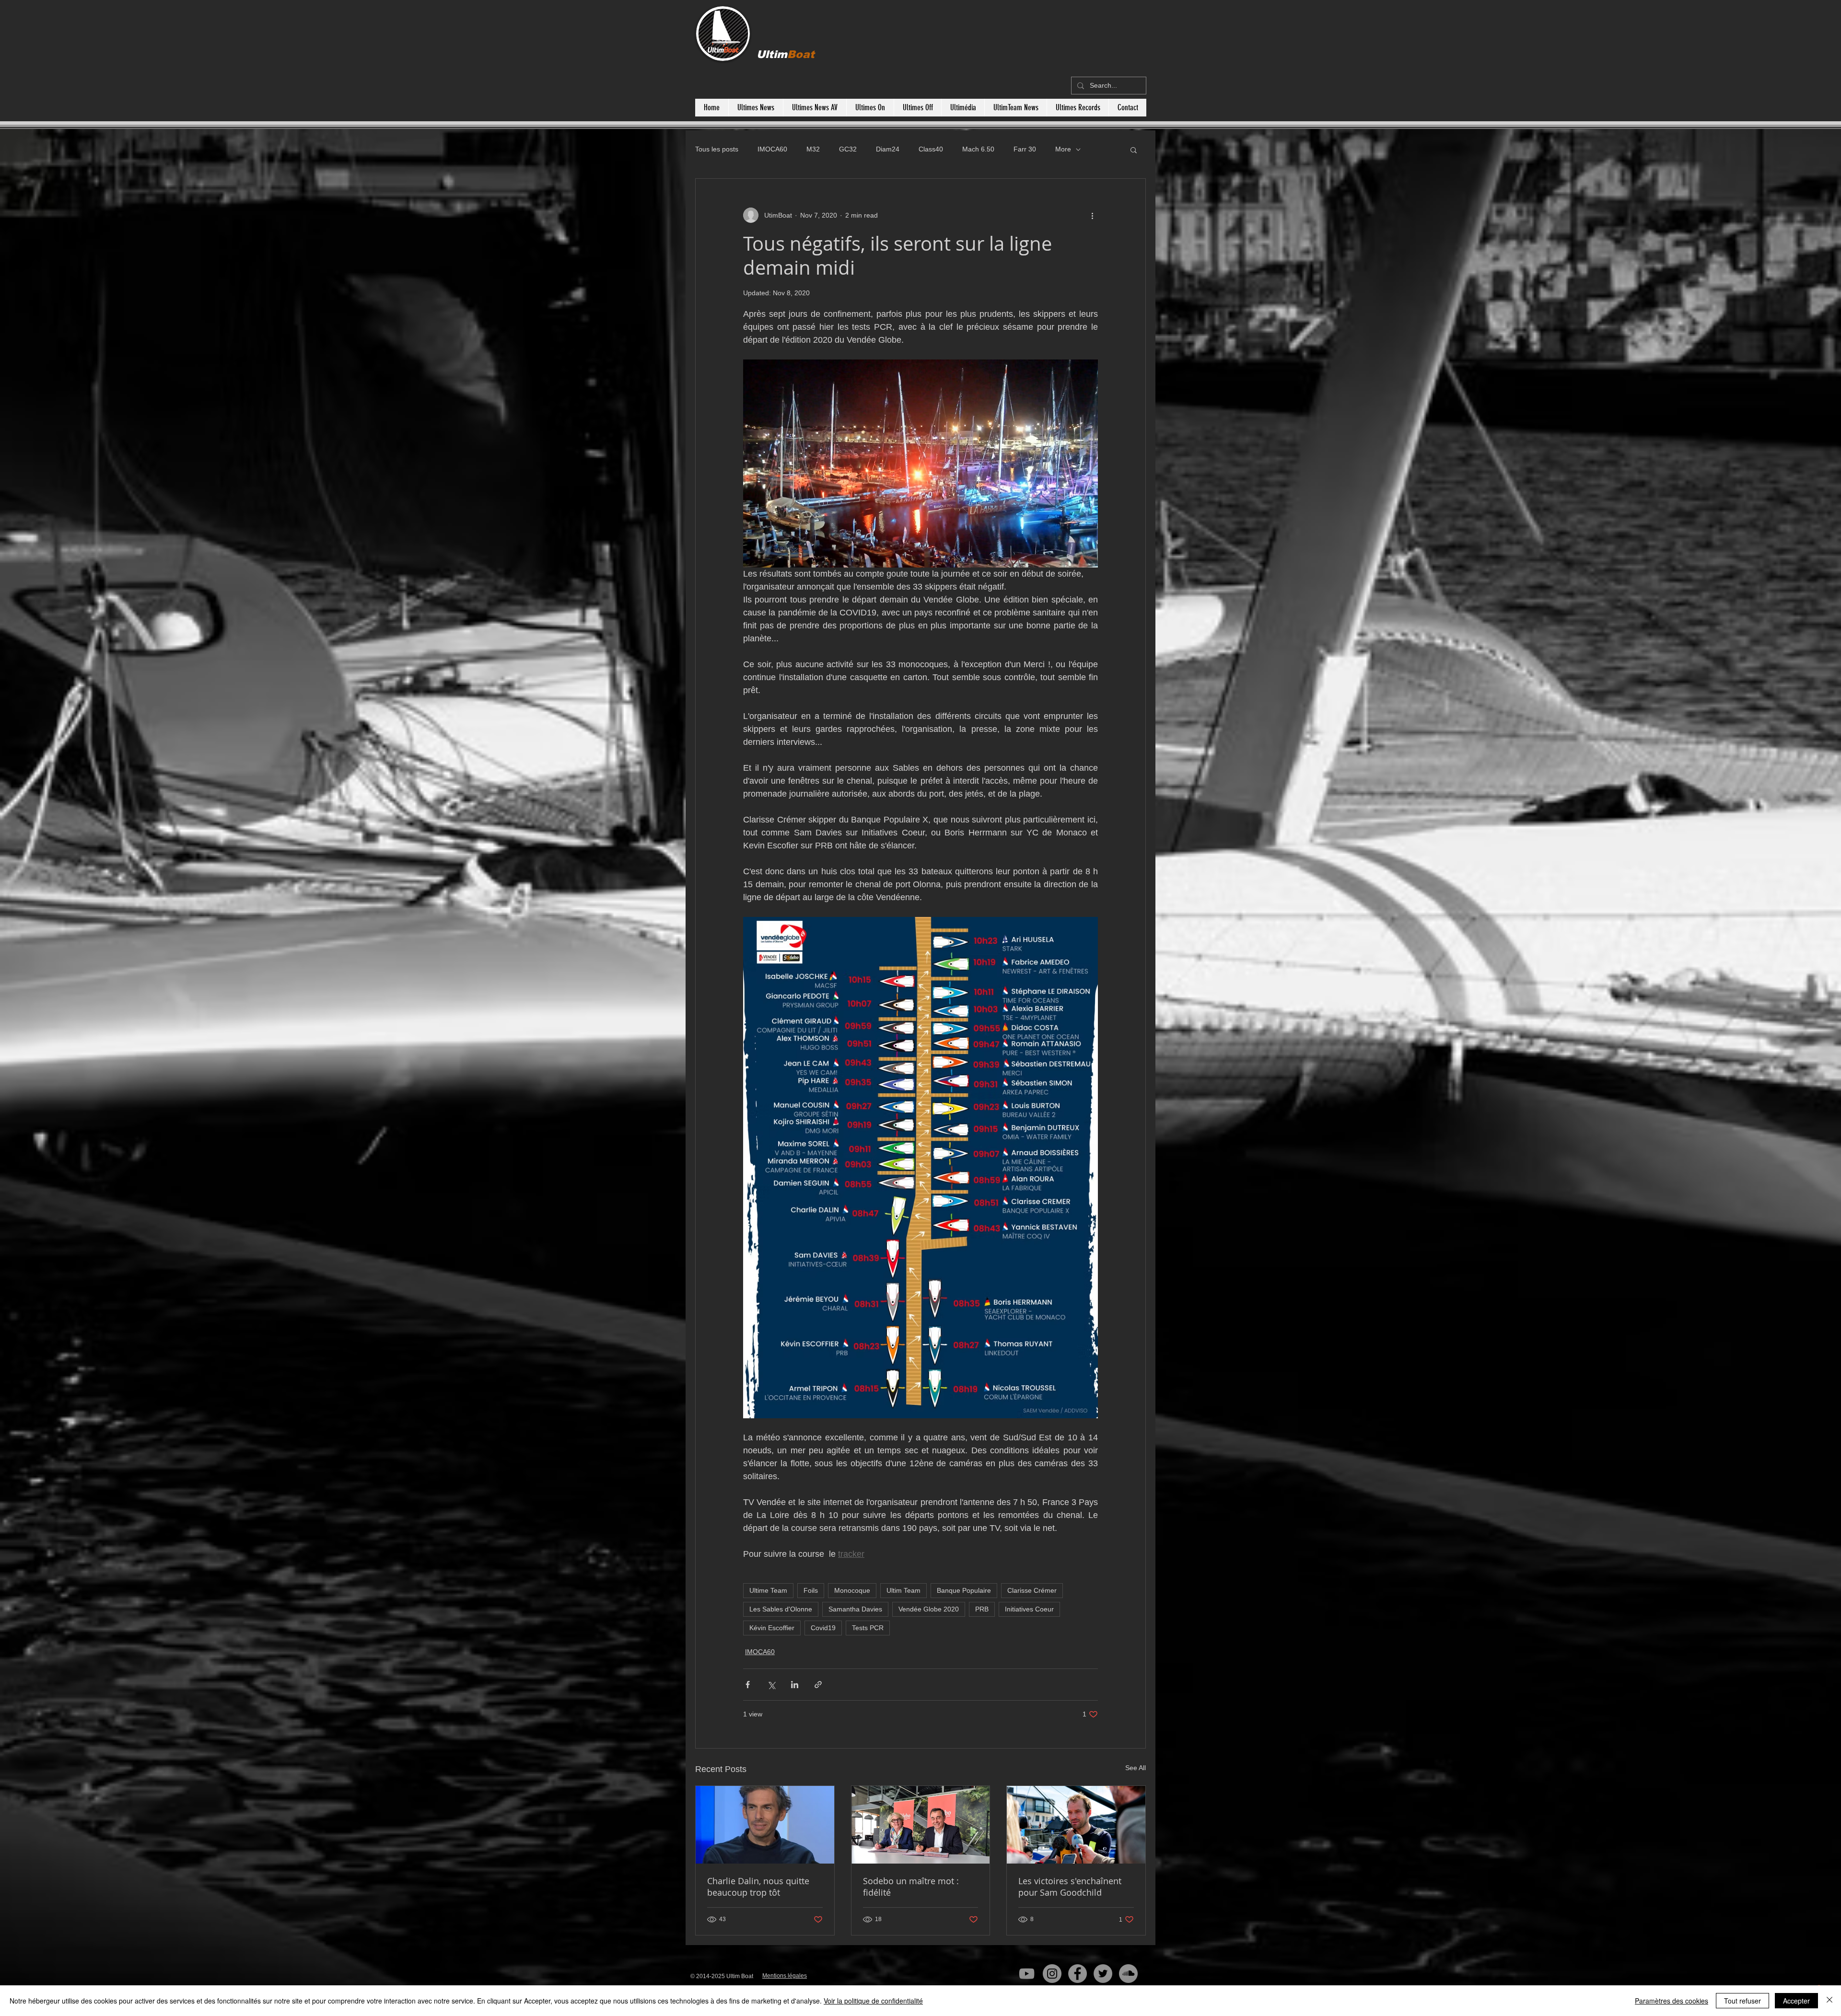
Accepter (1796, 2001)
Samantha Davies (855, 1609)
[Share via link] (818, 1685)
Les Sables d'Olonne (781, 1609)
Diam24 (888, 149)
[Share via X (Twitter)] (771, 1685)
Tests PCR (868, 1628)
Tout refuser (1742, 2001)
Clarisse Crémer (1032, 1590)
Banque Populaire (964, 1590)
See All (1136, 1768)
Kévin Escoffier (772, 1628)
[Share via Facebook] (748, 1685)
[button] (1134, 150)
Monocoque (852, 1590)
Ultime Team (768, 1590)
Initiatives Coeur (1029, 1609)
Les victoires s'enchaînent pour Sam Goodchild (1070, 1887)
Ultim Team (903, 1590)
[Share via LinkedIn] (795, 1685)
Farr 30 (1025, 149)
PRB (982, 1609)
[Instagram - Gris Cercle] (1052, 1974)
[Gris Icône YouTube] (1027, 1974)
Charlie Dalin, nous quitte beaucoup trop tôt (758, 1887)
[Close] (1829, 2001)
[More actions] (1092, 215)
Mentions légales (785, 1976)
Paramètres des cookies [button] (1672, 2001)
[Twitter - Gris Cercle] (1103, 1974)
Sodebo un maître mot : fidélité (911, 1887)
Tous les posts (717, 149)
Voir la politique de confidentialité (873, 2001)
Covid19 (823, 1628)
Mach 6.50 (978, 149)
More (1063, 149)
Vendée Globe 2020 (929, 1609)
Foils (811, 1590)
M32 (813, 149)
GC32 (848, 149)
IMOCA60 (772, 149)
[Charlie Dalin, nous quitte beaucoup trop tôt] (765, 1825)
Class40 (931, 149)
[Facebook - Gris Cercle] (1078, 1974)
